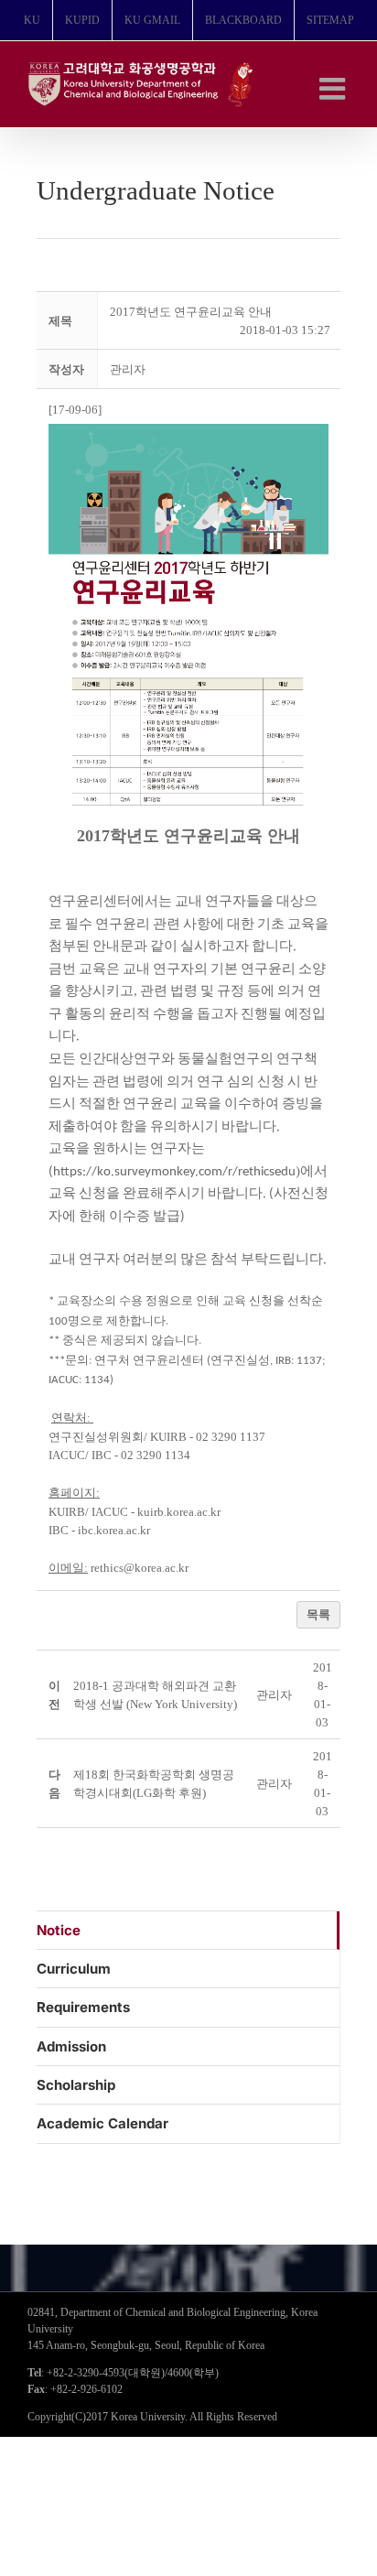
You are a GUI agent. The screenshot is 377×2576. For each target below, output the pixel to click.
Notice (59, 1930)
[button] (128, 369)
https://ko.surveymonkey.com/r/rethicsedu (174, 1172)
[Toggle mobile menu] (334, 88)
